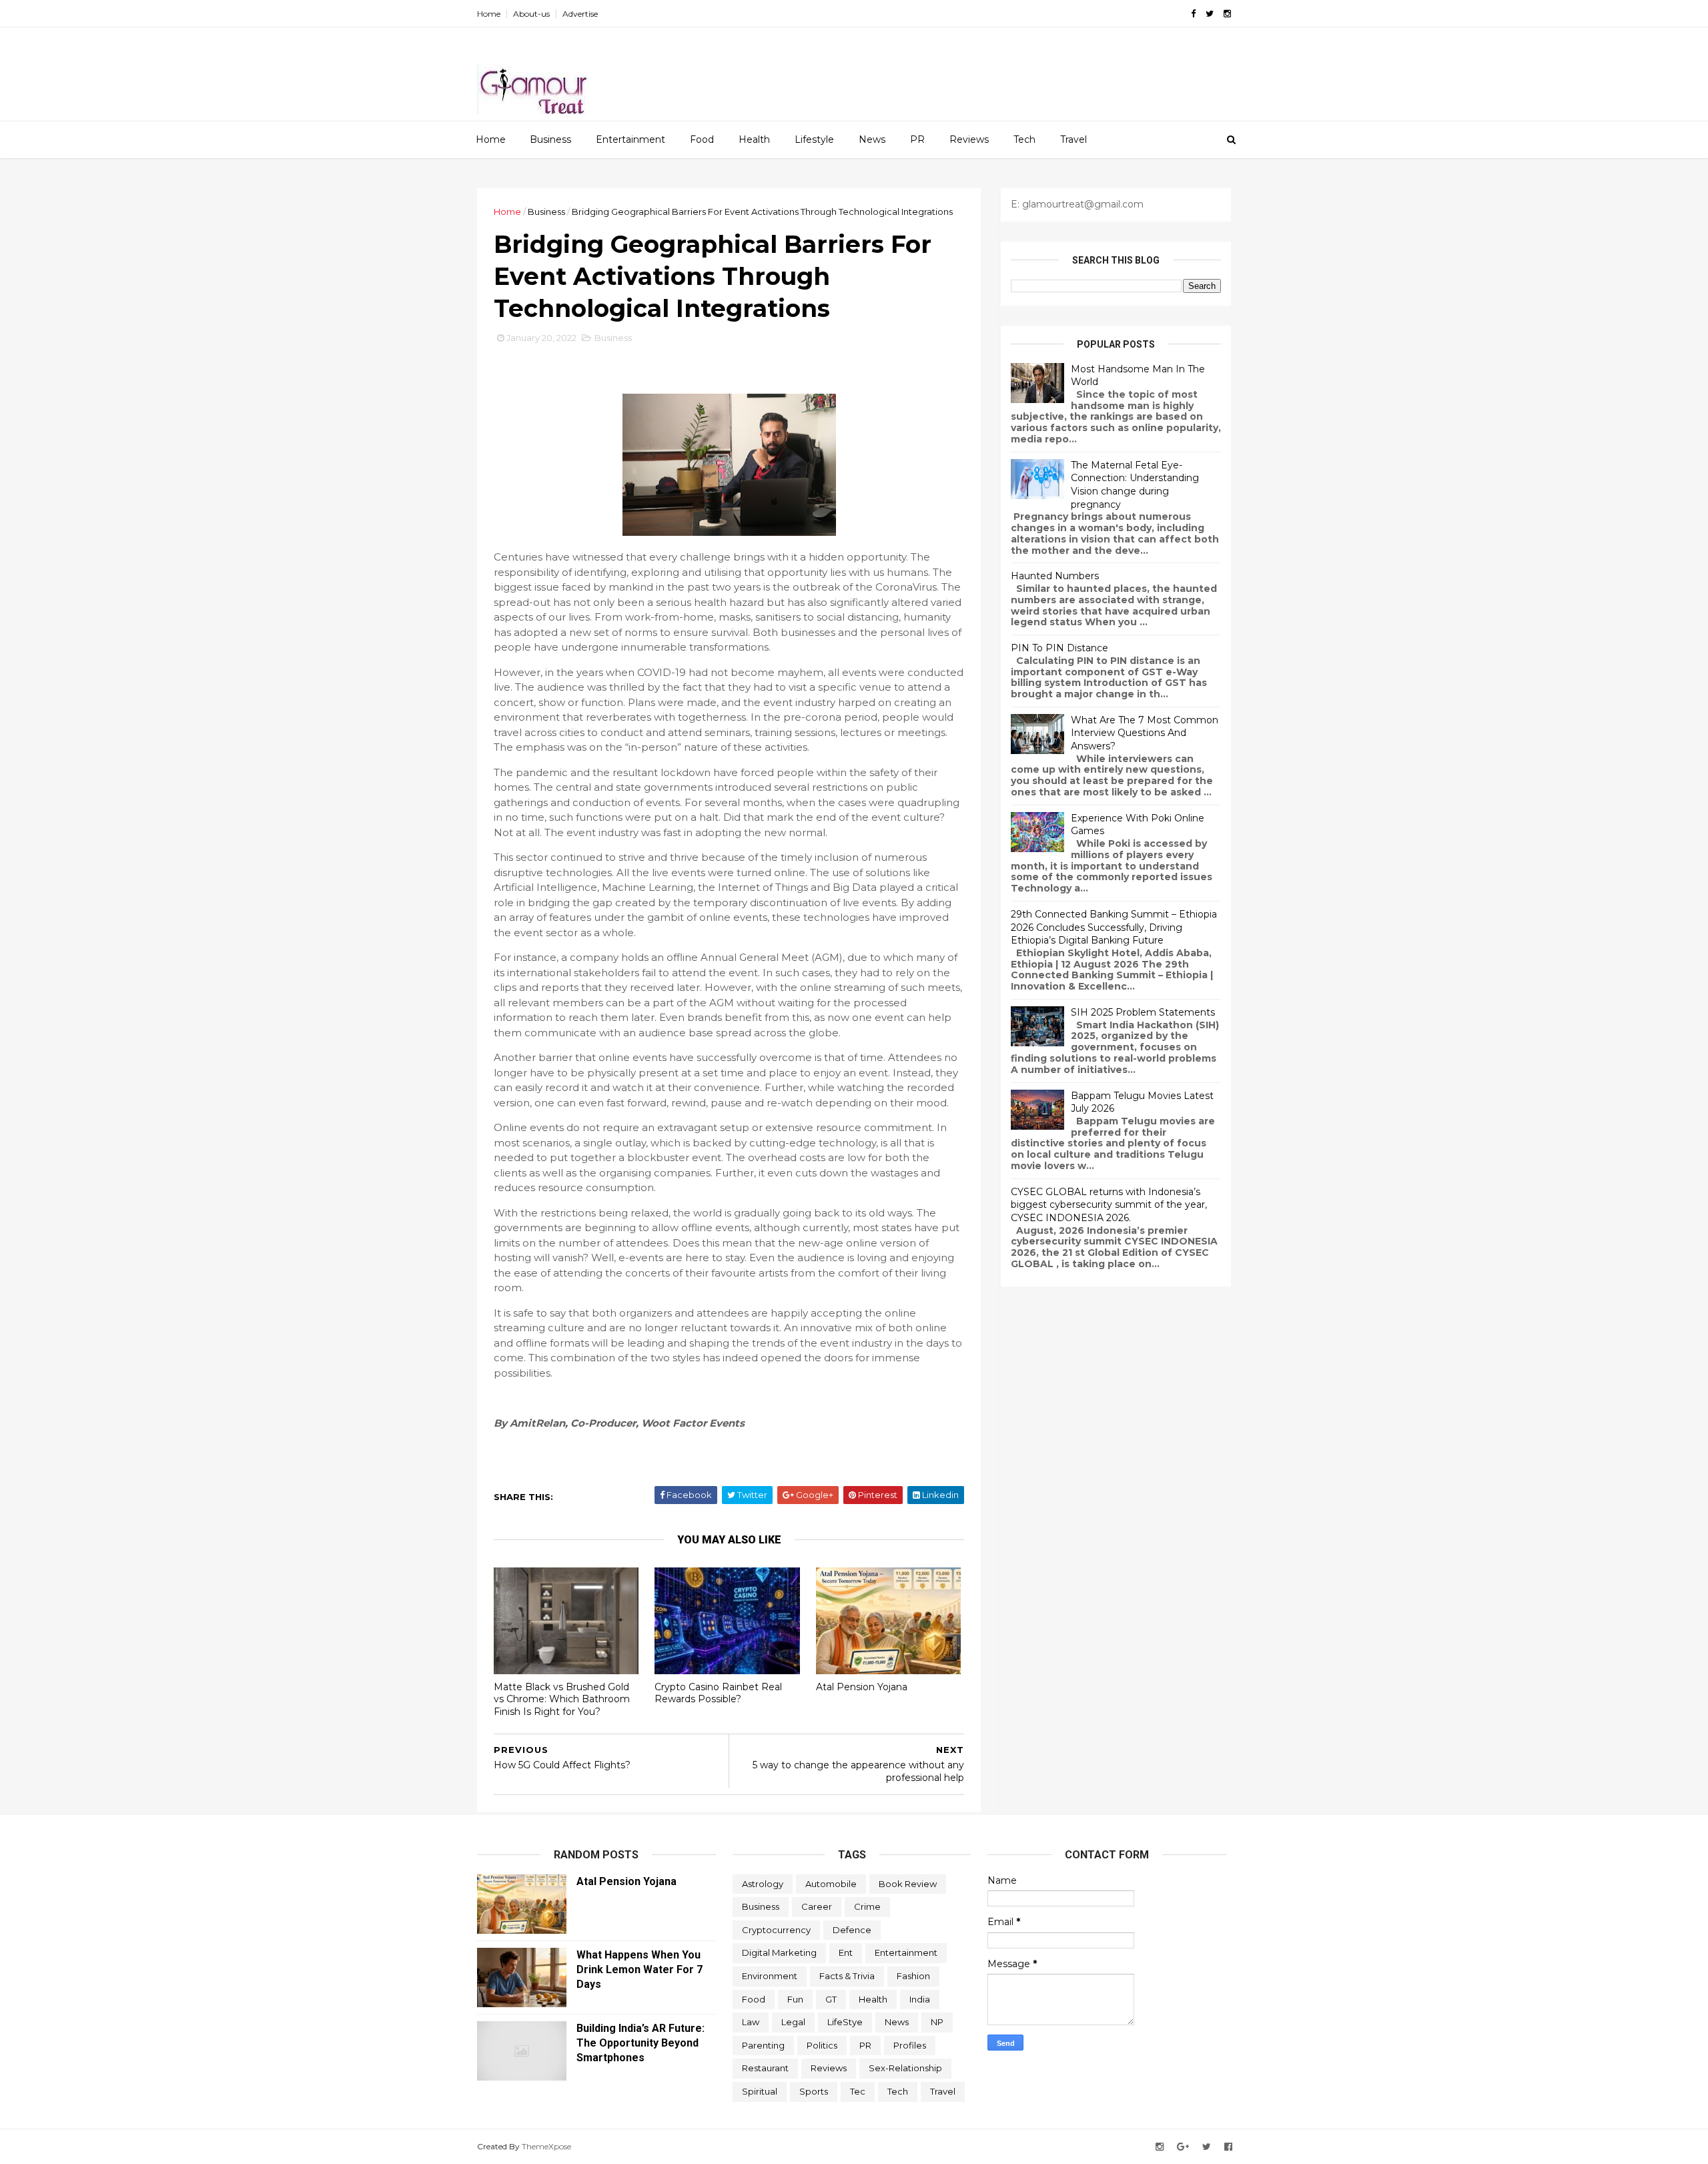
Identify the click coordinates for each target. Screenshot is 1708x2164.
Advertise (580, 14)
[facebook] (1193, 14)
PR (917, 139)
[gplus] (1183, 2147)
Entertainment (630, 139)
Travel (1074, 139)
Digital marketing (779, 1952)
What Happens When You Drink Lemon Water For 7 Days (639, 1969)
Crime (867, 1906)
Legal (793, 2022)
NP (937, 2022)
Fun (795, 1999)
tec (858, 2091)
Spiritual (760, 2091)
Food (702, 139)
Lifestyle (814, 139)
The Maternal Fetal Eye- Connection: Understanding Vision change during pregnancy (1135, 485)
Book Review (908, 1884)
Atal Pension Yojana (862, 1687)
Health (754, 139)
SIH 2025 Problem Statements (1143, 1012)
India (920, 1999)
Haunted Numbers (1055, 576)
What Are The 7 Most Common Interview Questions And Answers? (1145, 733)
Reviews (969, 139)
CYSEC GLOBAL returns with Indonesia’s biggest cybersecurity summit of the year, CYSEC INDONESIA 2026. (1109, 1205)
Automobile (831, 1884)
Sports (814, 2091)
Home (489, 14)
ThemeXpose (546, 2146)
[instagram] (1227, 14)
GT (831, 1999)
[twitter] (1210, 14)
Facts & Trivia (847, 1976)
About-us (531, 14)
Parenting (763, 2045)
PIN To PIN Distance (1059, 648)
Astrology (763, 1884)
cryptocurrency (776, 1930)
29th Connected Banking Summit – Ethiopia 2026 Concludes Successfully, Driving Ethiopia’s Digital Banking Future (1114, 927)
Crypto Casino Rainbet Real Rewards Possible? (718, 1693)
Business (550, 139)
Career (817, 1906)
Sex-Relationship (905, 2068)
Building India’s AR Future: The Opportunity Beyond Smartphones (640, 2043)
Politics (822, 2045)
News (872, 139)
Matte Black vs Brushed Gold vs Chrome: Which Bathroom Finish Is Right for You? (562, 1699)
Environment (770, 1976)
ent (846, 1952)
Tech (1024, 139)
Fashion (913, 1976)
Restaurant (765, 2068)
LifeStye (845, 2022)
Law (751, 2022)
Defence (852, 1930)
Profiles (910, 2045)
